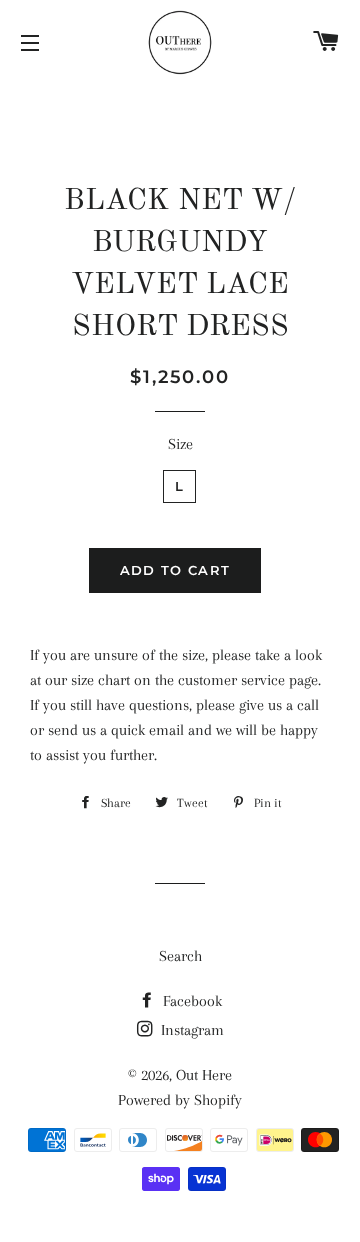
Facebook (190, 1001)
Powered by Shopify (180, 1100)
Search (180, 956)
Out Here (204, 1075)
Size (180, 444)
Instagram (190, 1030)
